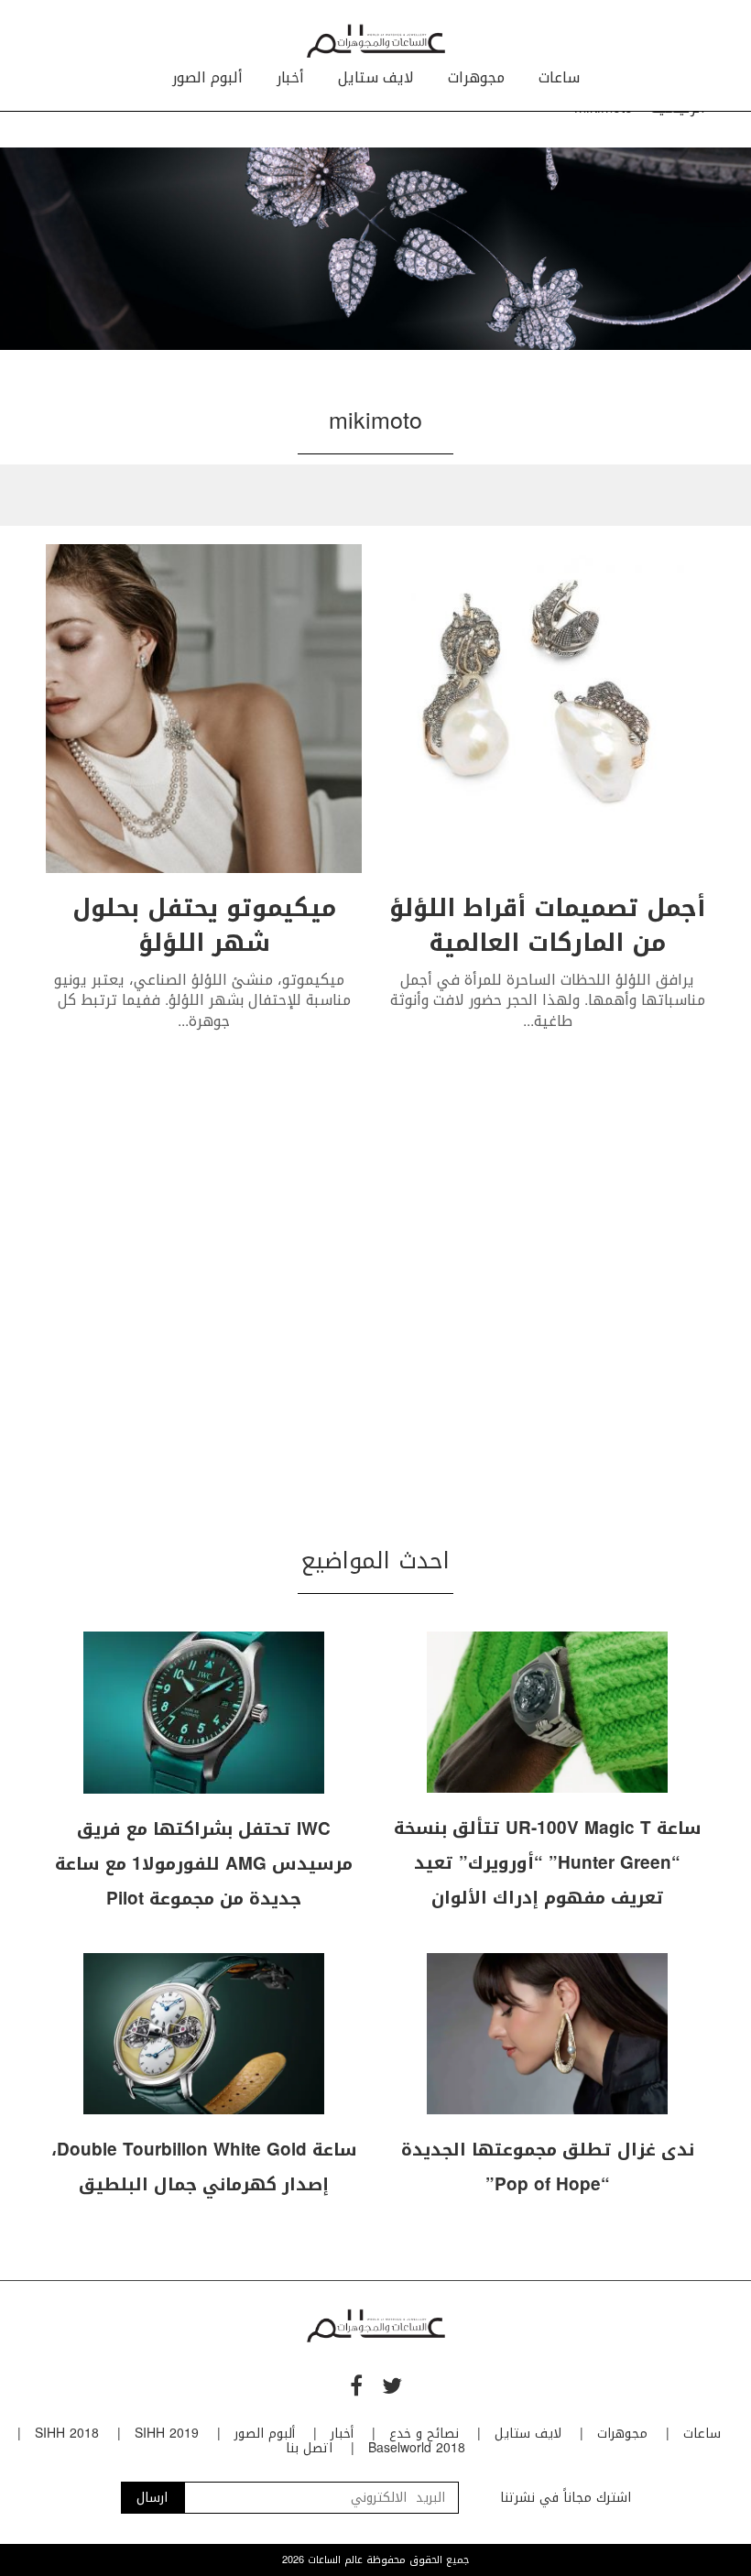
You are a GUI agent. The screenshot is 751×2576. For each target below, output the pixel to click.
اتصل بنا (309, 2448)
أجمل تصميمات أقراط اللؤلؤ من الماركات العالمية (547, 926)
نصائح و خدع (424, 2434)
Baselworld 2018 (417, 2448)
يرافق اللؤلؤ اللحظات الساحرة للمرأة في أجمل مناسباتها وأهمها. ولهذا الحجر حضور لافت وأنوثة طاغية (548, 1000)
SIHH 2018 (67, 2434)
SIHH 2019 (167, 2434)
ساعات (559, 77)
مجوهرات (476, 77)
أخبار (290, 77)
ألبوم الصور (207, 77)
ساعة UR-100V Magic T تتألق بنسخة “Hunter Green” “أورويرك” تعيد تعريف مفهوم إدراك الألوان (548, 1863)
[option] (375, 249)
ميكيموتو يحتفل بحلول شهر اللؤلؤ (204, 926)
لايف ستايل (376, 77)
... (528, 1021)
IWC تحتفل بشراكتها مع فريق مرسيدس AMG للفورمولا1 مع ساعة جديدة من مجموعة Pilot (204, 1864)
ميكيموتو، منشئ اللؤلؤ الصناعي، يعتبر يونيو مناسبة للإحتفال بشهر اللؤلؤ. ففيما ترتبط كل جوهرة (204, 1000)
